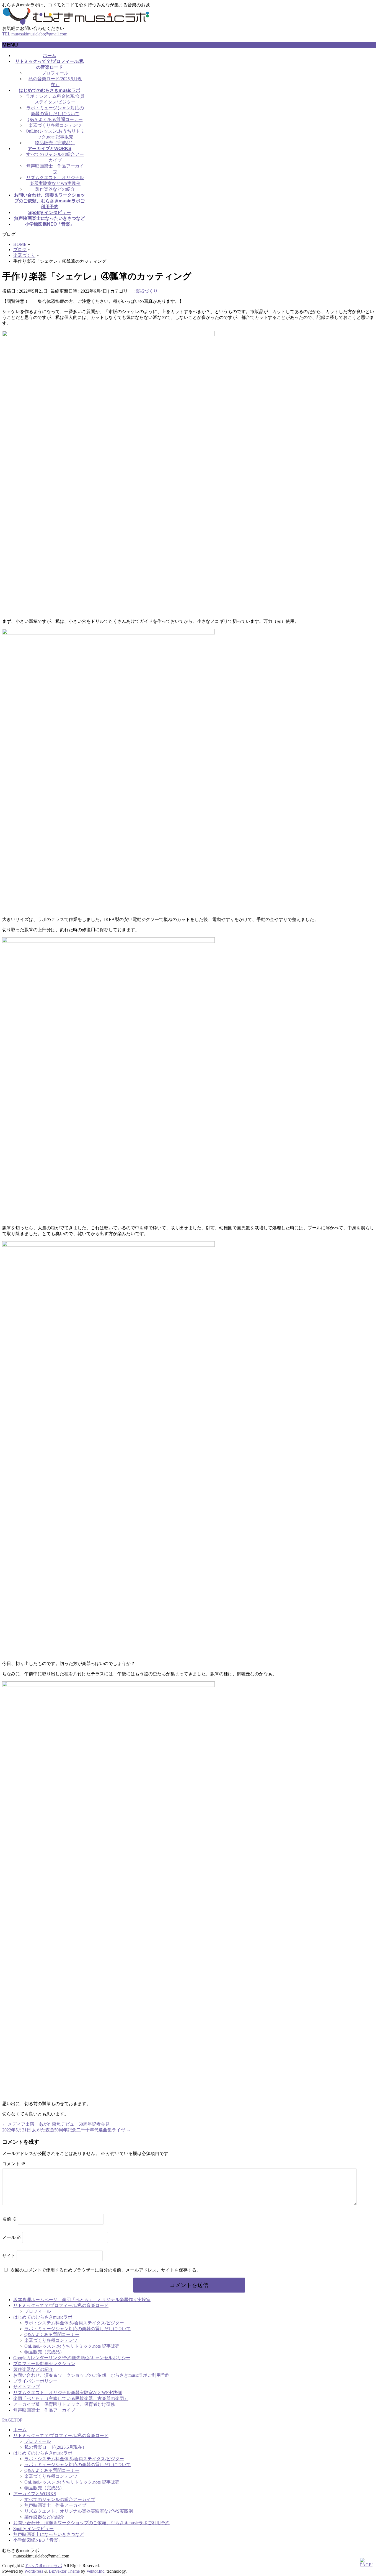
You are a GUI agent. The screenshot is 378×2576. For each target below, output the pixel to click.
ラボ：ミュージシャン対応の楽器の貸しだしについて (77, 2329)
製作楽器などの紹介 (55, 189)
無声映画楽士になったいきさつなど (49, 2534)
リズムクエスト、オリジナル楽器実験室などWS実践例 (68, 2393)
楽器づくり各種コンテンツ (55, 125)
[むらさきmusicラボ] (76, 23)
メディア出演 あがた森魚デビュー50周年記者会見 (56, 2124)
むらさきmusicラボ (44, 2566)
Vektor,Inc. (96, 2571)
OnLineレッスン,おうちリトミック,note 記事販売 (72, 2346)
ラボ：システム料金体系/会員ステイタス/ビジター (74, 2323)
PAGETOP (12, 2420)
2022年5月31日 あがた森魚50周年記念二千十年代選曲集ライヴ (66, 2130)
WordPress (34, 2571)
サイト (9, 2256)
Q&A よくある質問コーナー (55, 119)
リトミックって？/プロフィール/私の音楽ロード (61, 2305)
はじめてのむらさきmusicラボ (43, 2317)
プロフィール (55, 73)
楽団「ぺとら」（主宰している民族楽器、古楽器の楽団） (71, 2398)
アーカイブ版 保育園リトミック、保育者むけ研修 (64, 2404)
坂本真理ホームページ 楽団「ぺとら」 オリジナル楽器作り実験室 (82, 2300)
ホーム (20, 2430)
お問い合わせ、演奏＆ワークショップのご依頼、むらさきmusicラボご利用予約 (91, 2375)
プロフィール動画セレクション (44, 2364)
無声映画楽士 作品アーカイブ (44, 2410)
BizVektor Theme (64, 2571)
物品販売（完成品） (55, 143)
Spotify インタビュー (33, 2529)
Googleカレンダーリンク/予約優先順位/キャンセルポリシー (72, 2358)
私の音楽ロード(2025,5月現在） (55, 2447)
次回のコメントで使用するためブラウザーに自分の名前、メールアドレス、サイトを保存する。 (106, 2270)
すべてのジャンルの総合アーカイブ (60, 2499)
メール (12, 2237)
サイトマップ (27, 2387)
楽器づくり (147, 291)
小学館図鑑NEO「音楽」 (38, 2540)
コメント (14, 2164)
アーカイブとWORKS (35, 2494)
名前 (9, 2219)
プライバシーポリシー (35, 2381)
